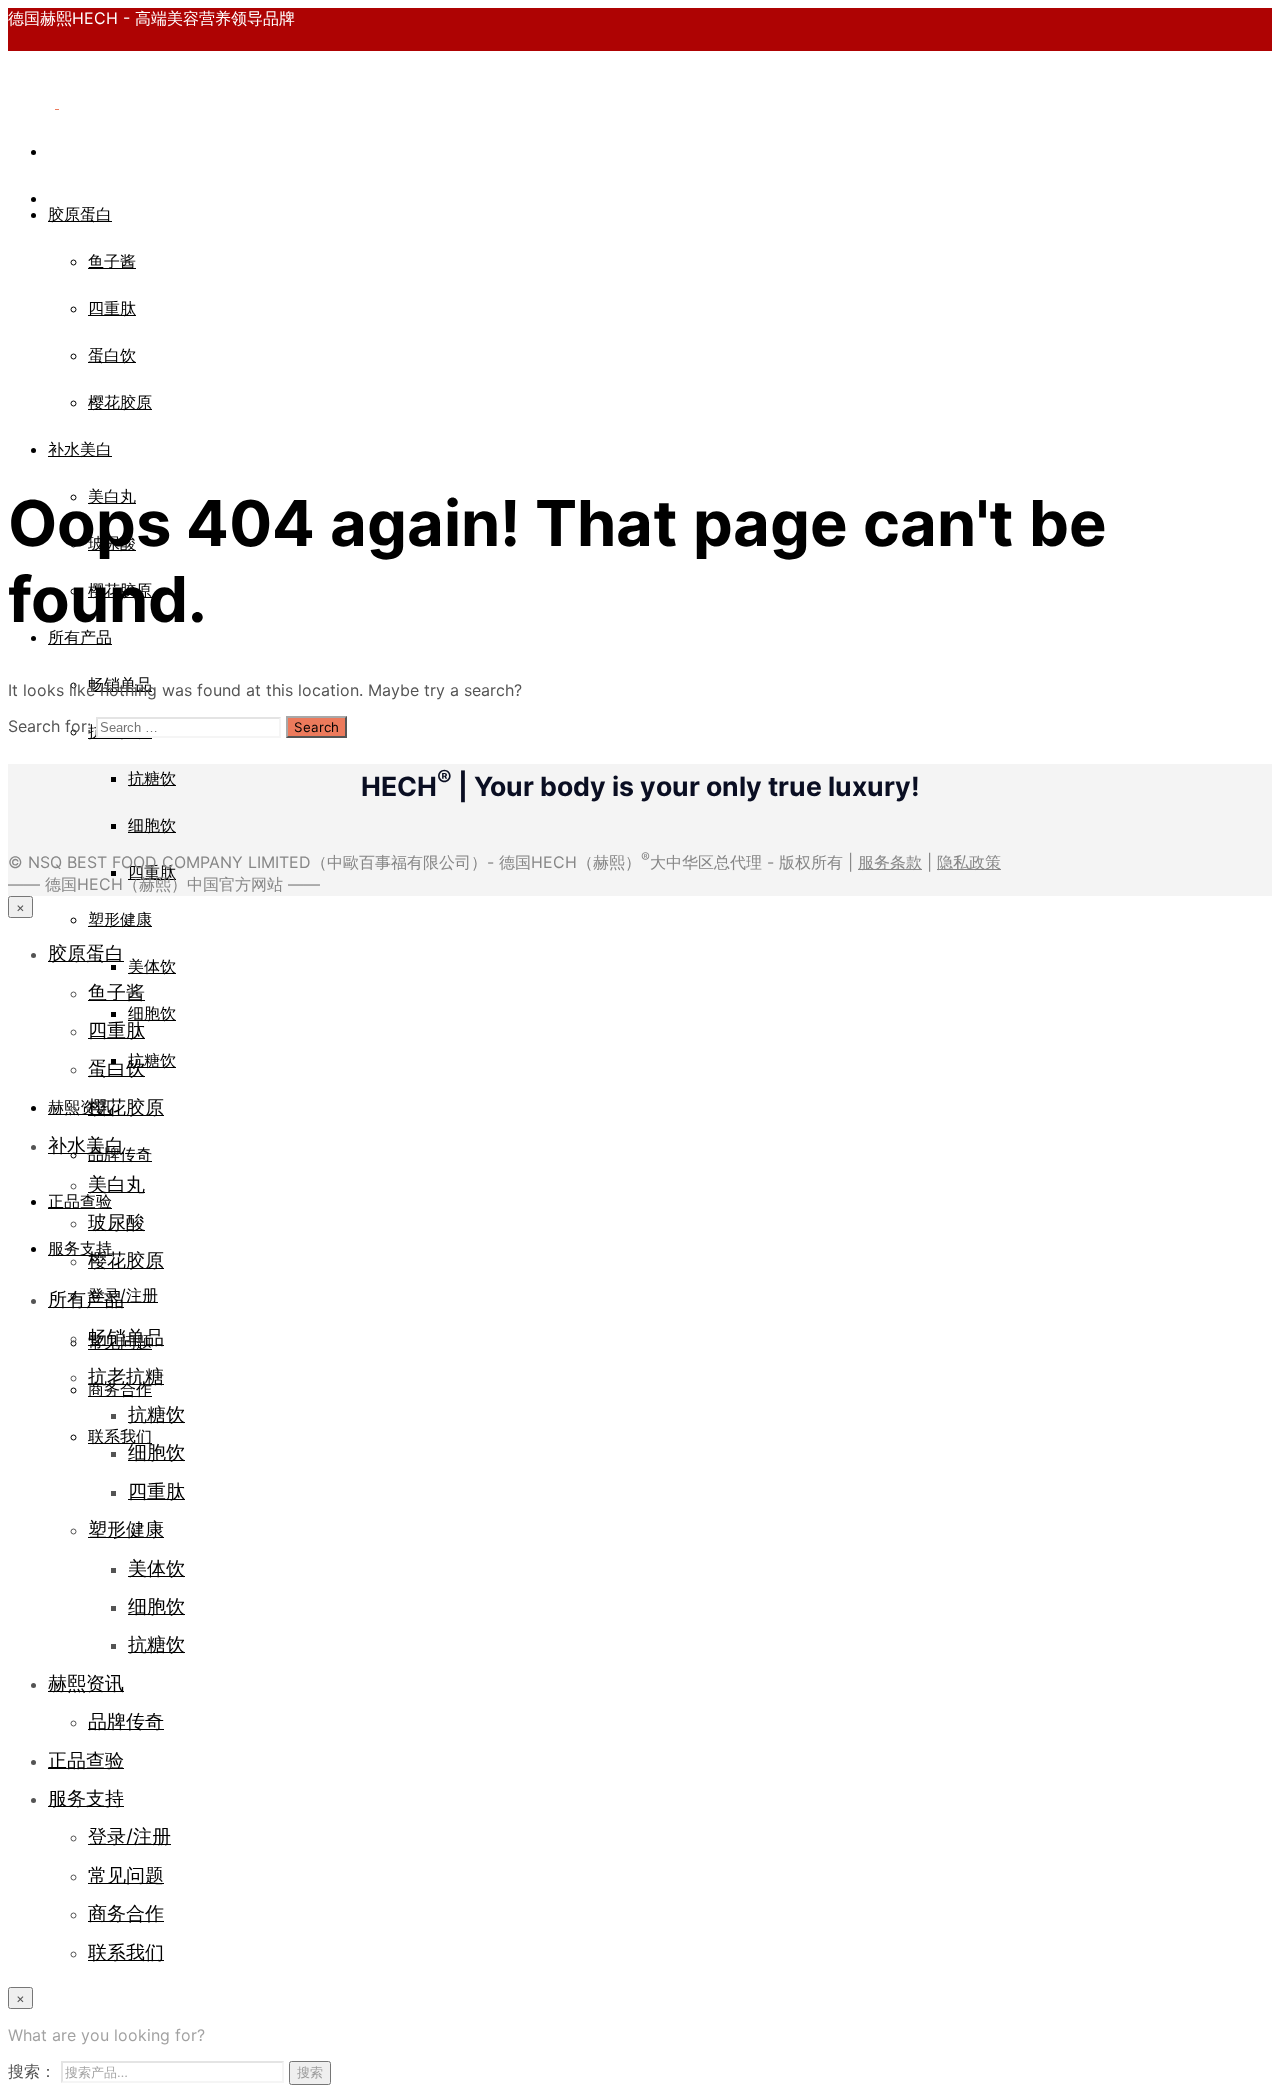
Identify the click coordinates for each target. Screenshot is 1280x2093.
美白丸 (116, 1184)
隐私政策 (969, 862)
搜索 (310, 2072)
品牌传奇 (126, 1721)
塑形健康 (120, 919)
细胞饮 (152, 825)
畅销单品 (126, 1337)
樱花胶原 (120, 402)
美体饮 (152, 966)
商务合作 (120, 1389)
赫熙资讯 (80, 1107)
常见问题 (126, 1875)
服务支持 (80, 1248)
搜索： (32, 2071)
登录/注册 (129, 1836)
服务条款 (890, 862)
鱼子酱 (112, 261)
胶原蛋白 (80, 214)
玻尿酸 (116, 1222)
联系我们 (120, 1436)
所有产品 (86, 1299)
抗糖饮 (152, 778)
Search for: (49, 726)
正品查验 (80, 1201)
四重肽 (112, 308)
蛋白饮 (112, 355)
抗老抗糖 (126, 1376)
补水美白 (80, 449)
